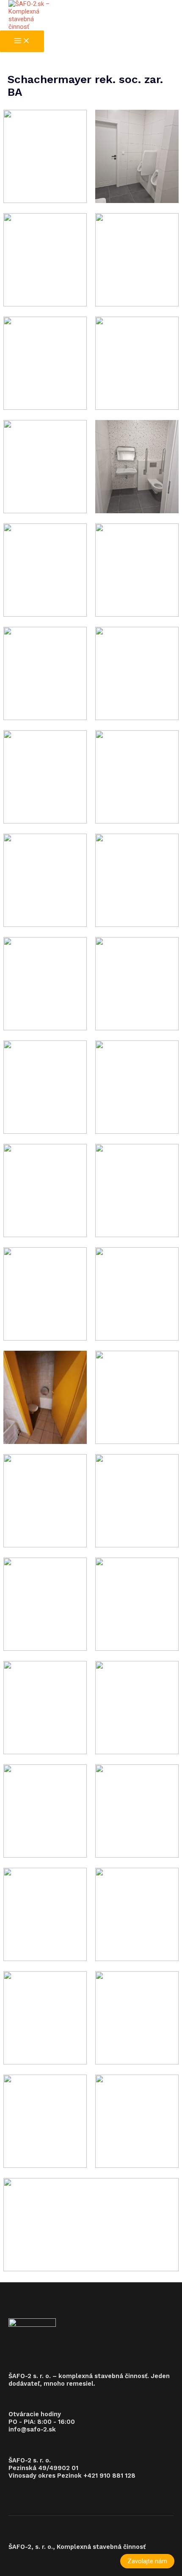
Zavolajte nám (147, 2561)
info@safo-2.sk (32, 2429)
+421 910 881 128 (109, 2476)
